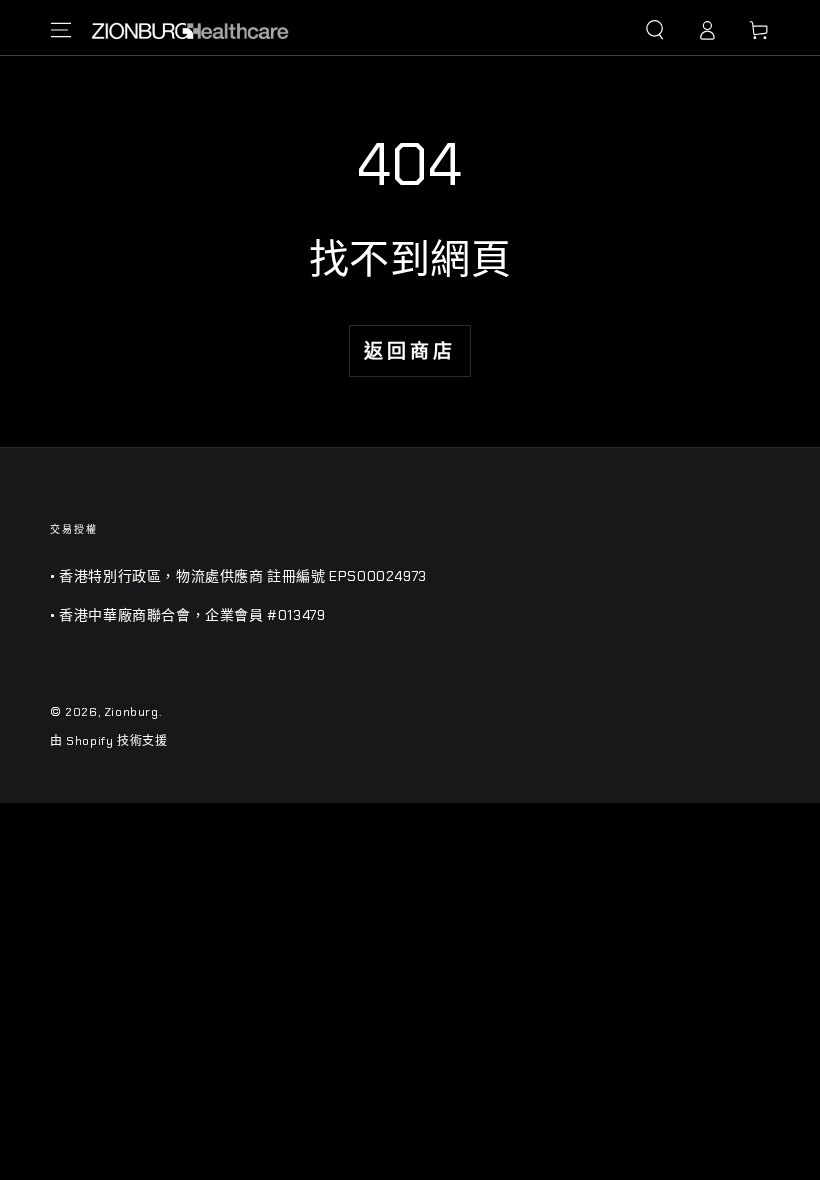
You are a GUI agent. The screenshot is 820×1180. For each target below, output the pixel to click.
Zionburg (131, 712)
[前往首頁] (190, 30)
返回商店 (409, 351)
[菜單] (61, 30)
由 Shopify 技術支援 (108, 741)
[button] (655, 30)
